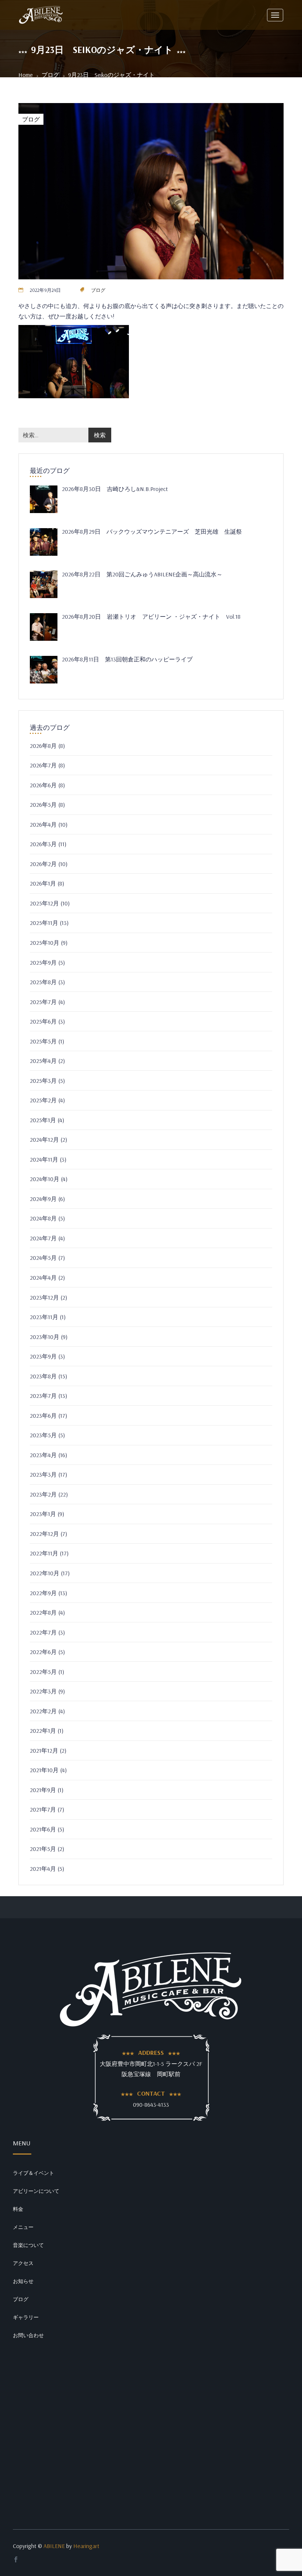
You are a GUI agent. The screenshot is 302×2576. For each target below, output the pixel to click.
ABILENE (54, 2546)
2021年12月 (44, 1750)
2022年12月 (44, 1534)
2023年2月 (43, 1494)
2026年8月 (43, 746)
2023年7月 (43, 1396)
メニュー (23, 2227)
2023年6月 (43, 1416)
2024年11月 (44, 1159)
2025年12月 (44, 903)
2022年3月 (43, 1691)
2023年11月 (44, 1317)
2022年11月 (44, 1553)
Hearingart (86, 2546)
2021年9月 (43, 1790)
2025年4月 (43, 1061)
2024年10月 (45, 1179)
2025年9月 (43, 962)
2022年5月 (43, 1672)
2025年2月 (43, 1100)
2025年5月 (43, 1041)
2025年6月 (43, 1021)
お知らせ (23, 2281)
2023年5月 (43, 1435)
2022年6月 (43, 1652)
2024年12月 (44, 1139)
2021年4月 (43, 1869)
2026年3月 (43, 844)
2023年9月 (43, 1356)
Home (26, 75)
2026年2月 (43, 864)
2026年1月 (43, 883)
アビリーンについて (36, 2191)
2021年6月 (43, 1829)
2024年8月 (43, 1218)
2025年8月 (43, 982)
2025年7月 (43, 1002)
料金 (18, 2209)
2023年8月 (43, 1376)
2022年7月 (43, 1632)
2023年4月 (43, 1455)
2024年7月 (43, 1238)
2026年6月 (43, 785)
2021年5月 (43, 1849)
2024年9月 (43, 1199)
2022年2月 (43, 1711)
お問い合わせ (28, 2335)
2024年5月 (43, 1258)
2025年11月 (44, 923)
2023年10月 (45, 1337)
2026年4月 (43, 824)
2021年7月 (43, 1809)
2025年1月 (43, 1120)
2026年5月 (43, 805)
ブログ (50, 75)
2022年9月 (43, 1593)
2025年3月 (43, 1081)
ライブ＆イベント (34, 2173)
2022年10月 (45, 1573)
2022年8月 (43, 1612)
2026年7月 (43, 765)
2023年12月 (44, 1297)
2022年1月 (43, 1731)
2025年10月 (45, 943)
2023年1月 (43, 1514)
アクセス (23, 2263)
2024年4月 (43, 1278)
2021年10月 (44, 1770)
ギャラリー (26, 2317)
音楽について (28, 2245)
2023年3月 (43, 1474)
